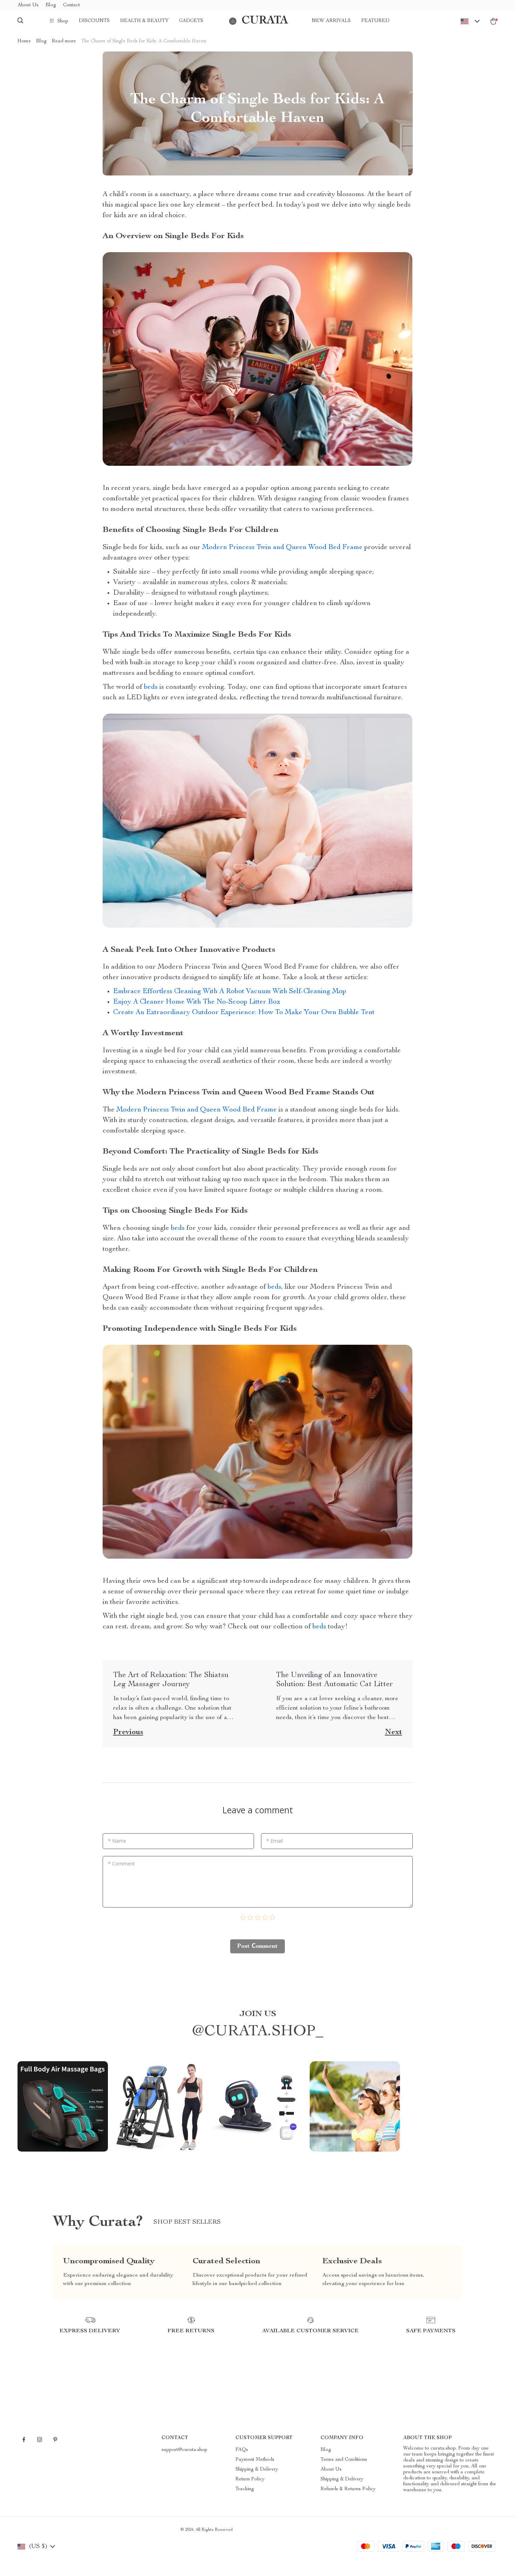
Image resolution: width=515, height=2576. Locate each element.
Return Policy (250, 2479)
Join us (258, 2014)
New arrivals (331, 21)
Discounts (94, 21)
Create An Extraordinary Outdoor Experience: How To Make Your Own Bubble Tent (244, 1013)
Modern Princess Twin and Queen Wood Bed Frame (282, 548)
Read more (64, 41)
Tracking (245, 2489)
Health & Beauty (144, 21)
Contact (71, 5)
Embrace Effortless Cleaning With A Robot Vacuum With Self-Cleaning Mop (230, 992)
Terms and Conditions (344, 2460)
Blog (51, 5)
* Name (117, 1841)
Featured (375, 21)
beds (151, 687)
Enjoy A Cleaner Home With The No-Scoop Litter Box (197, 1002)
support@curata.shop (184, 2450)
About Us (28, 5)
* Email (274, 1841)
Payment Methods (255, 2460)
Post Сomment (257, 1946)
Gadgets (191, 21)
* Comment (121, 1864)
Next (394, 1732)
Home (24, 41)
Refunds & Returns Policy (348, 2489)
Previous (128, 1732)
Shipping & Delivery (257, 2470)
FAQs (242, 2450)
